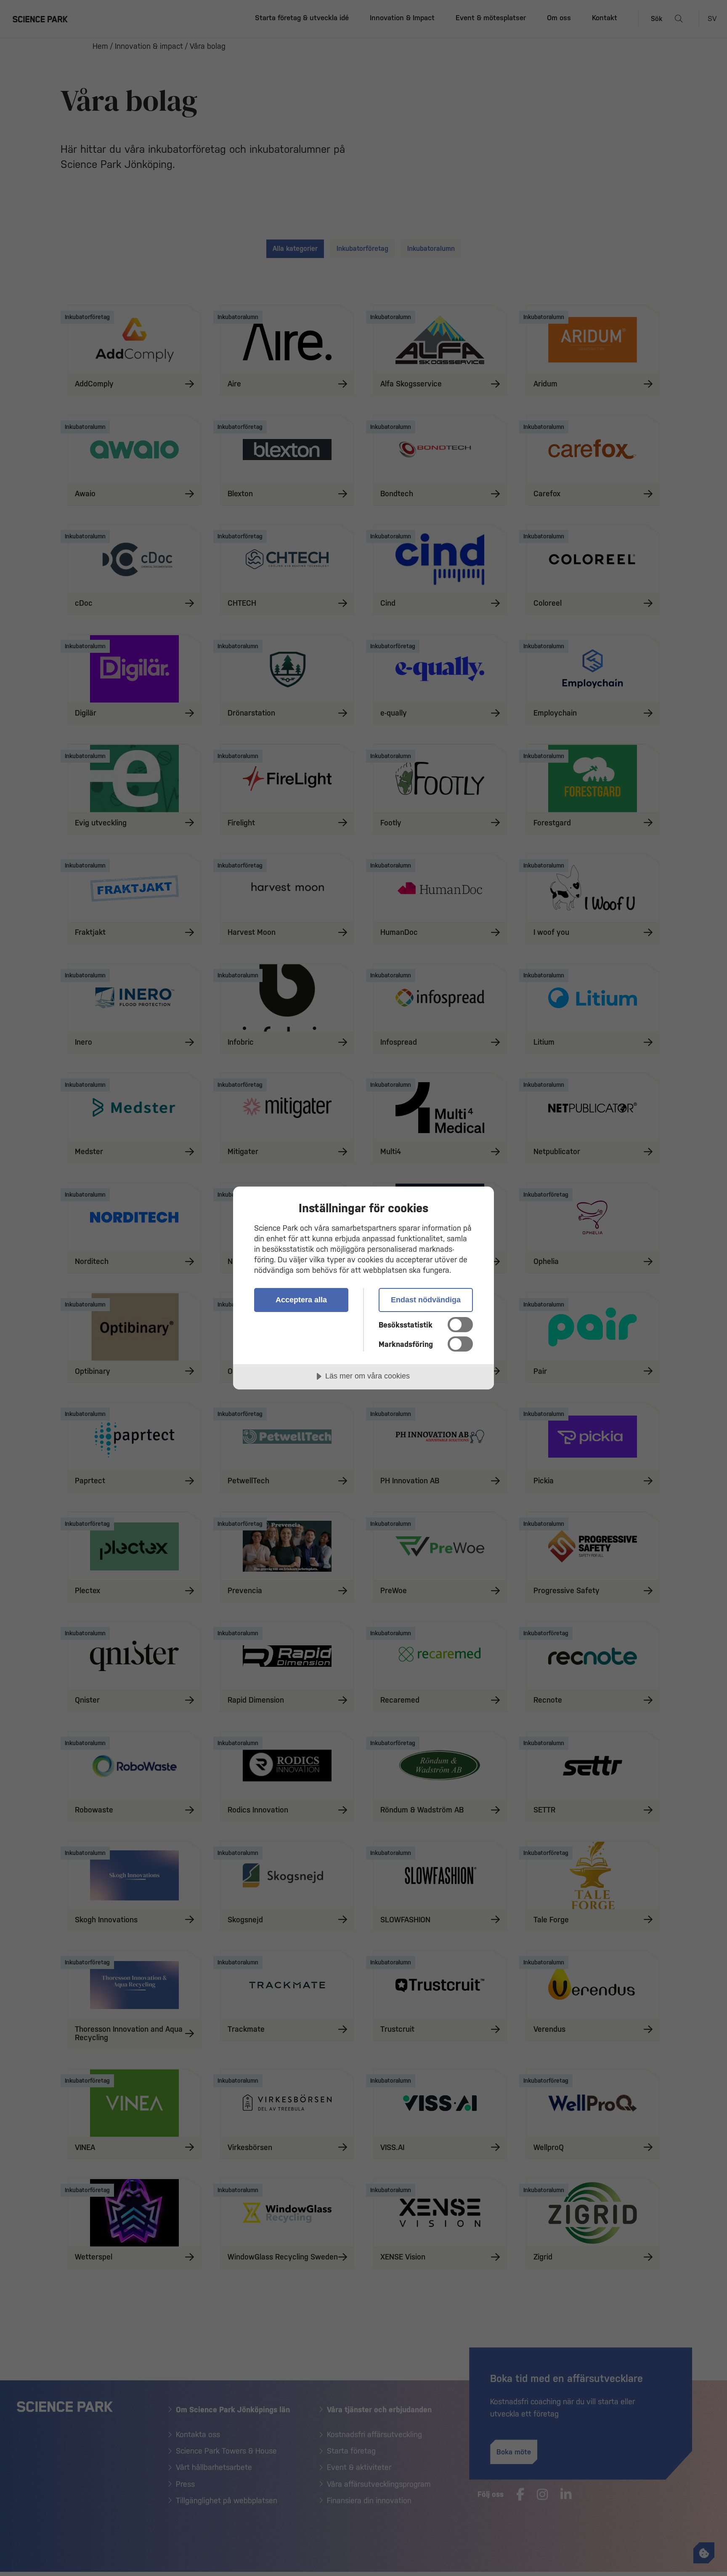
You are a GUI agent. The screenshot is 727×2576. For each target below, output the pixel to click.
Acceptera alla (301, 1300)
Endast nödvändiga (426, 1300)
